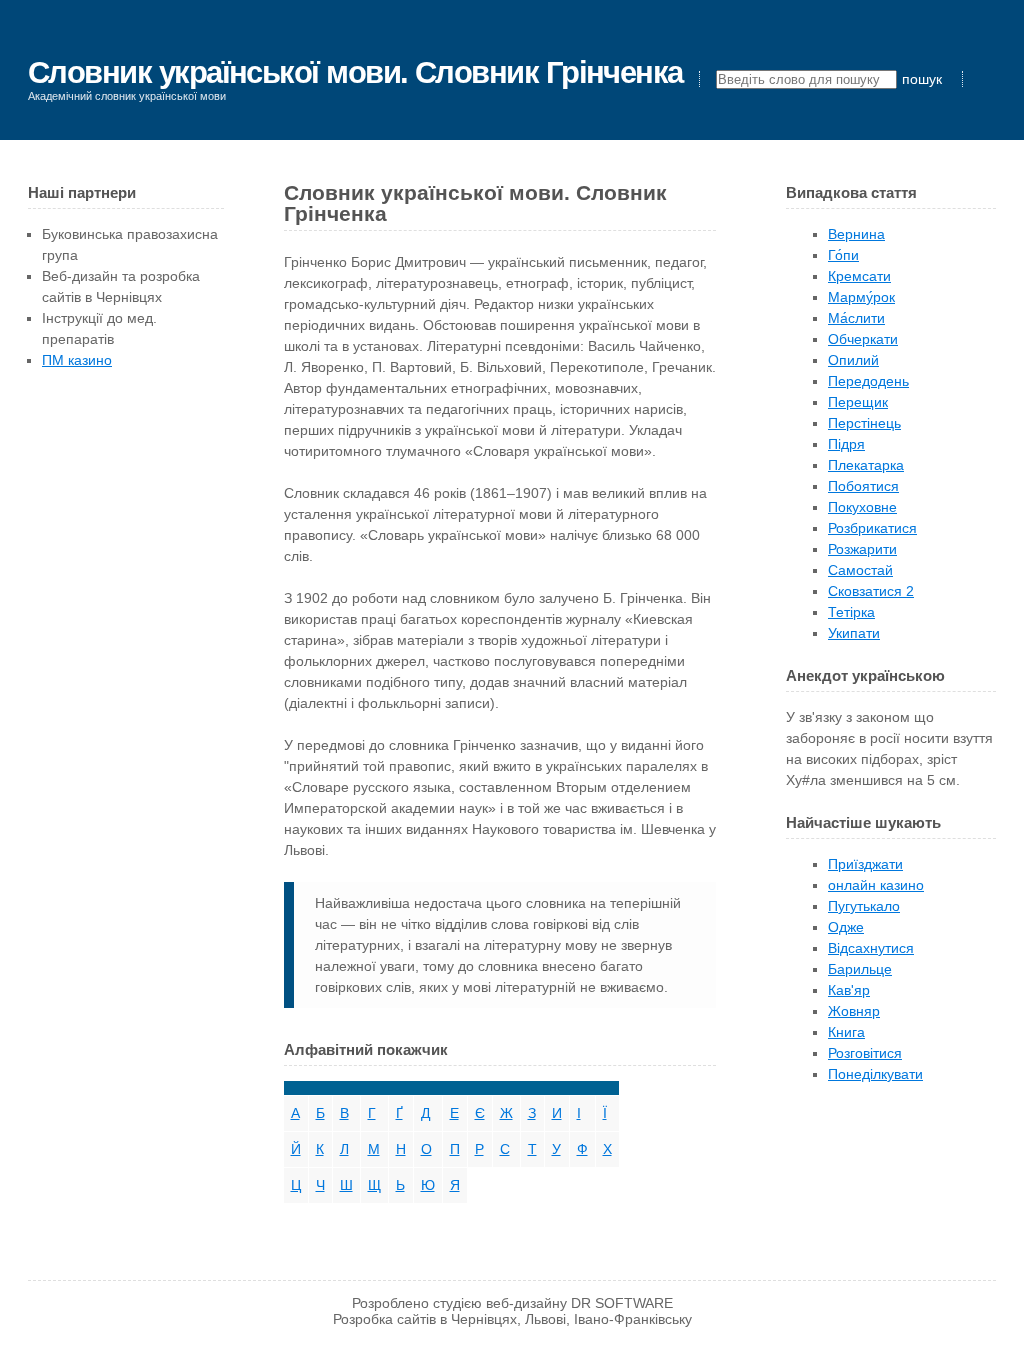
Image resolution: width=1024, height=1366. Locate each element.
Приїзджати (865, 864)
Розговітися (865, 1053)
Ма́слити (856, 318)
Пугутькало (864, 906)
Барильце (860, 969)
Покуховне (862, 507)
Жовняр (854, 1011)
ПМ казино (77, 360)
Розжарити (862, 549)
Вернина (856, 234)
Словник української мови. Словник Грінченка (355, 72)
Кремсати (859, 276)
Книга (846, 1032)
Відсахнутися (871, 948)
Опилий (853, 360)
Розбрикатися (872, 528)
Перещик (858, 402)
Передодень (868, 381)
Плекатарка (866, 465)
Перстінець (864, 423)
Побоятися (863, 486)
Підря (846, 444)
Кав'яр (849, 990)
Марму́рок (861, 297)
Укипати (854, 633)
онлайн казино (876, 885)
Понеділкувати (875, 1074)
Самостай (860, 570)
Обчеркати (863, 339)
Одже (846, 927)
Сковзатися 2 (871, 591)
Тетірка (851, 612)
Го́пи (843, 255)
